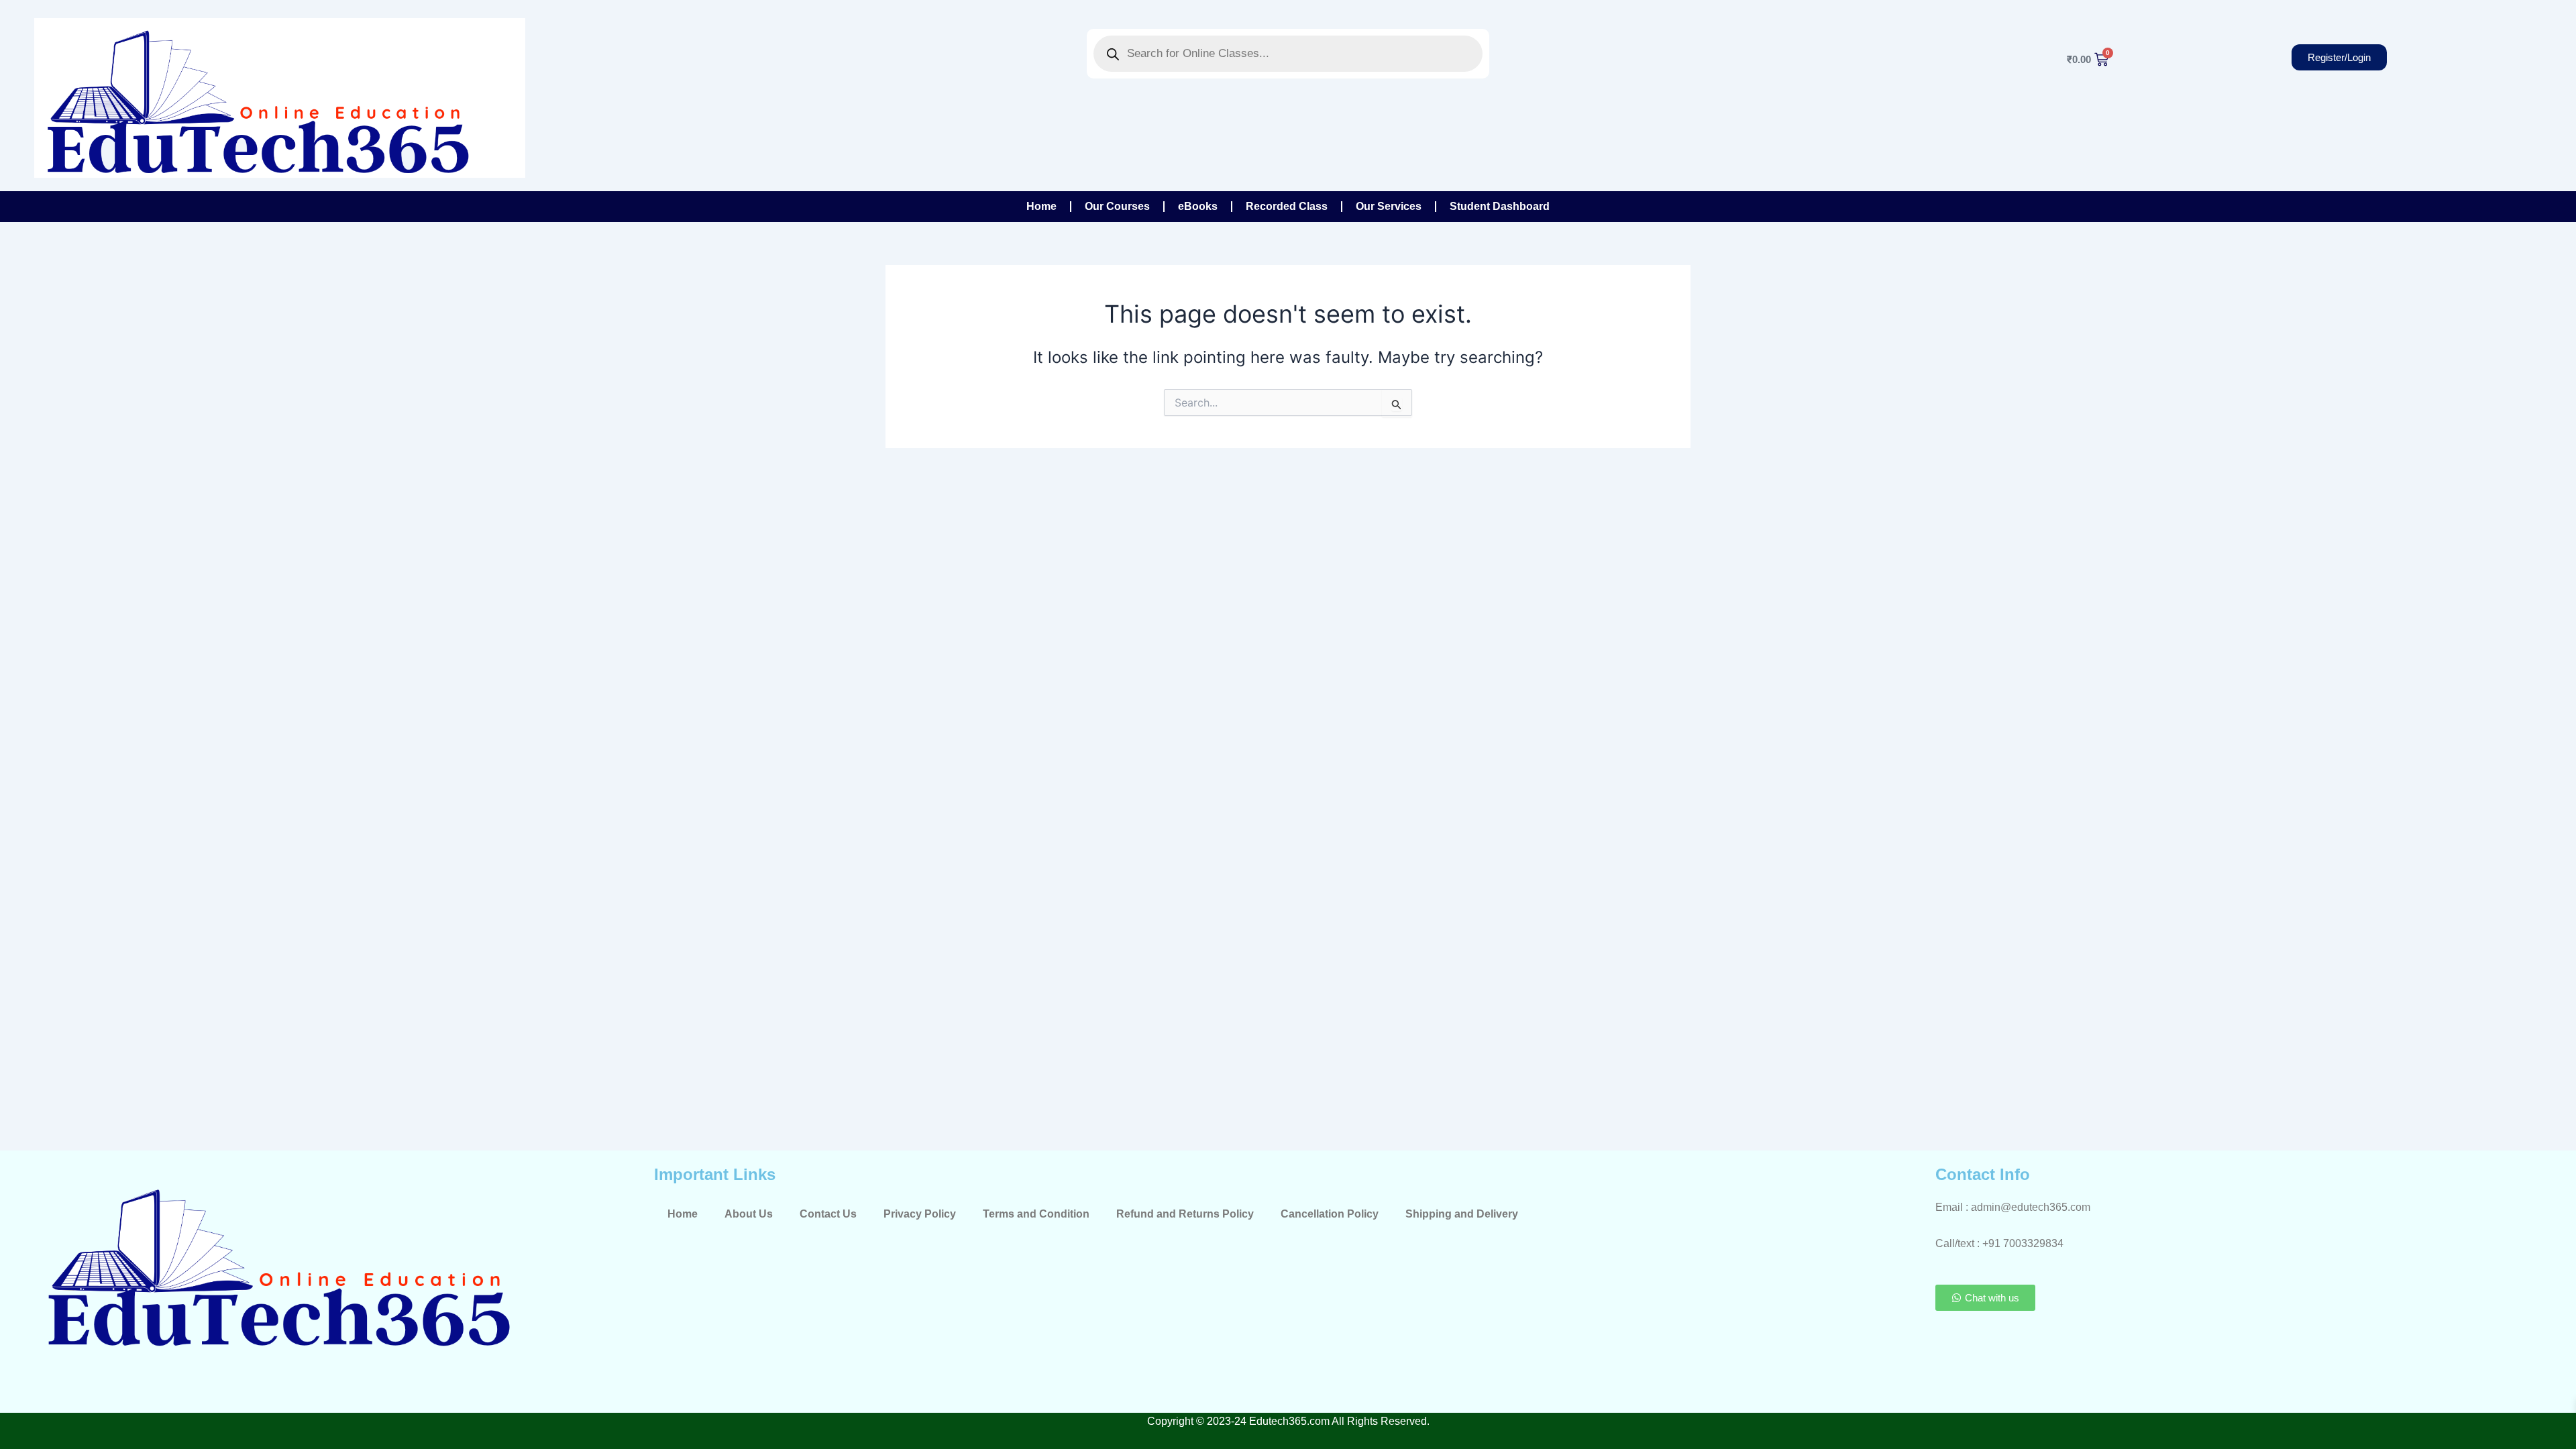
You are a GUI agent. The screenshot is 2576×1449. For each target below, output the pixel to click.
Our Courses (1117, 206)
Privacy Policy (920, 1214)
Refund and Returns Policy (1185, 1214)
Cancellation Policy (1330, 1214)
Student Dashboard (1500, 206)
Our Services (1389, 206)
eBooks (1198, 206)
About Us (749, 1214)
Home (1041, 206)
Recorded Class (1287, 206)
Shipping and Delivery (1462, 1214)
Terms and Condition (1036, 1214)
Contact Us (828, 1214)
